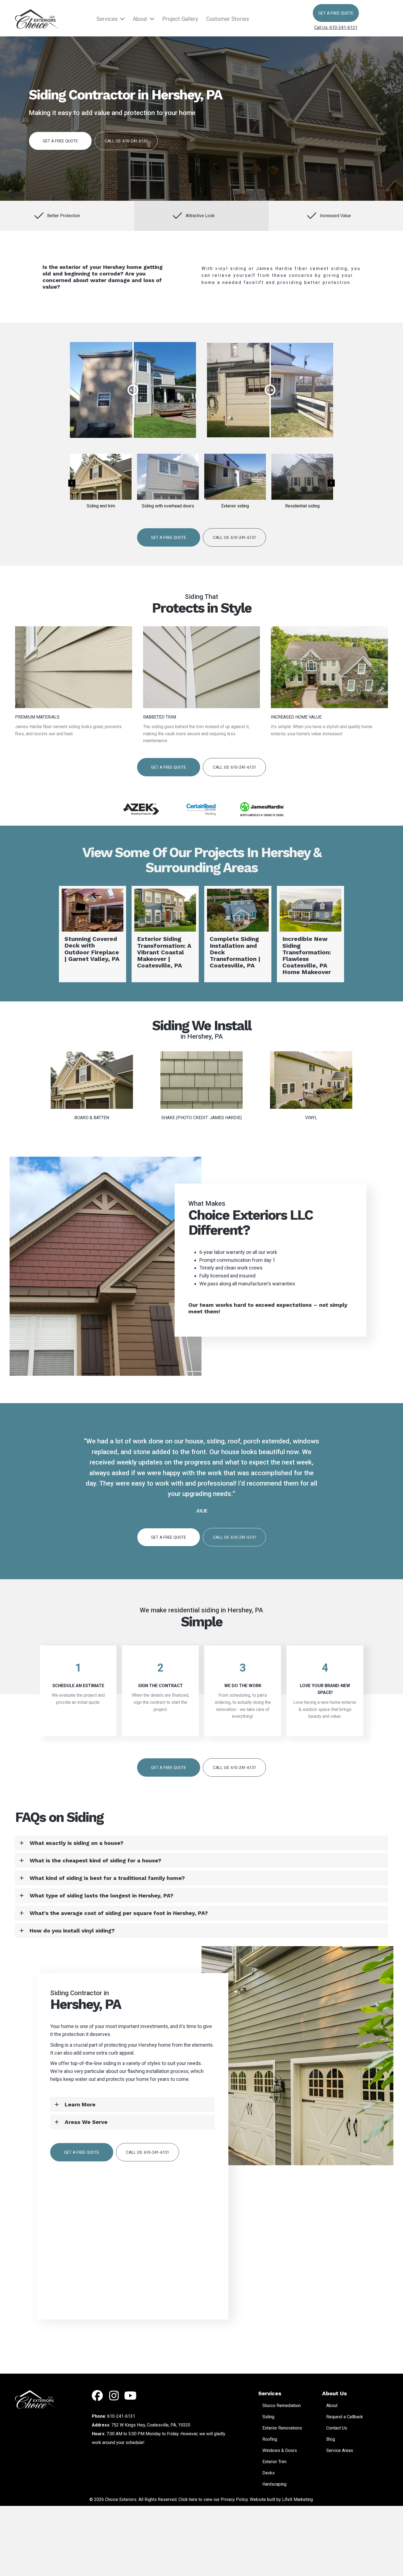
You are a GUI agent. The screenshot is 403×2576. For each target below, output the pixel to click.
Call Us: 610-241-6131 (336, 28)
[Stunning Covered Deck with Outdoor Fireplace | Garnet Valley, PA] (238, 934)
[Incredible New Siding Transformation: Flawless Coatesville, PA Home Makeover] (165, 934)
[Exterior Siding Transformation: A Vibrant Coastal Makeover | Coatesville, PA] (310, 934)
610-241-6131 (121, 2416)
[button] (336, 13)
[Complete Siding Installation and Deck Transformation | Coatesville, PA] (93, 934)
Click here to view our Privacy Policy (213, 2499)
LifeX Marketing (297, 2499)
